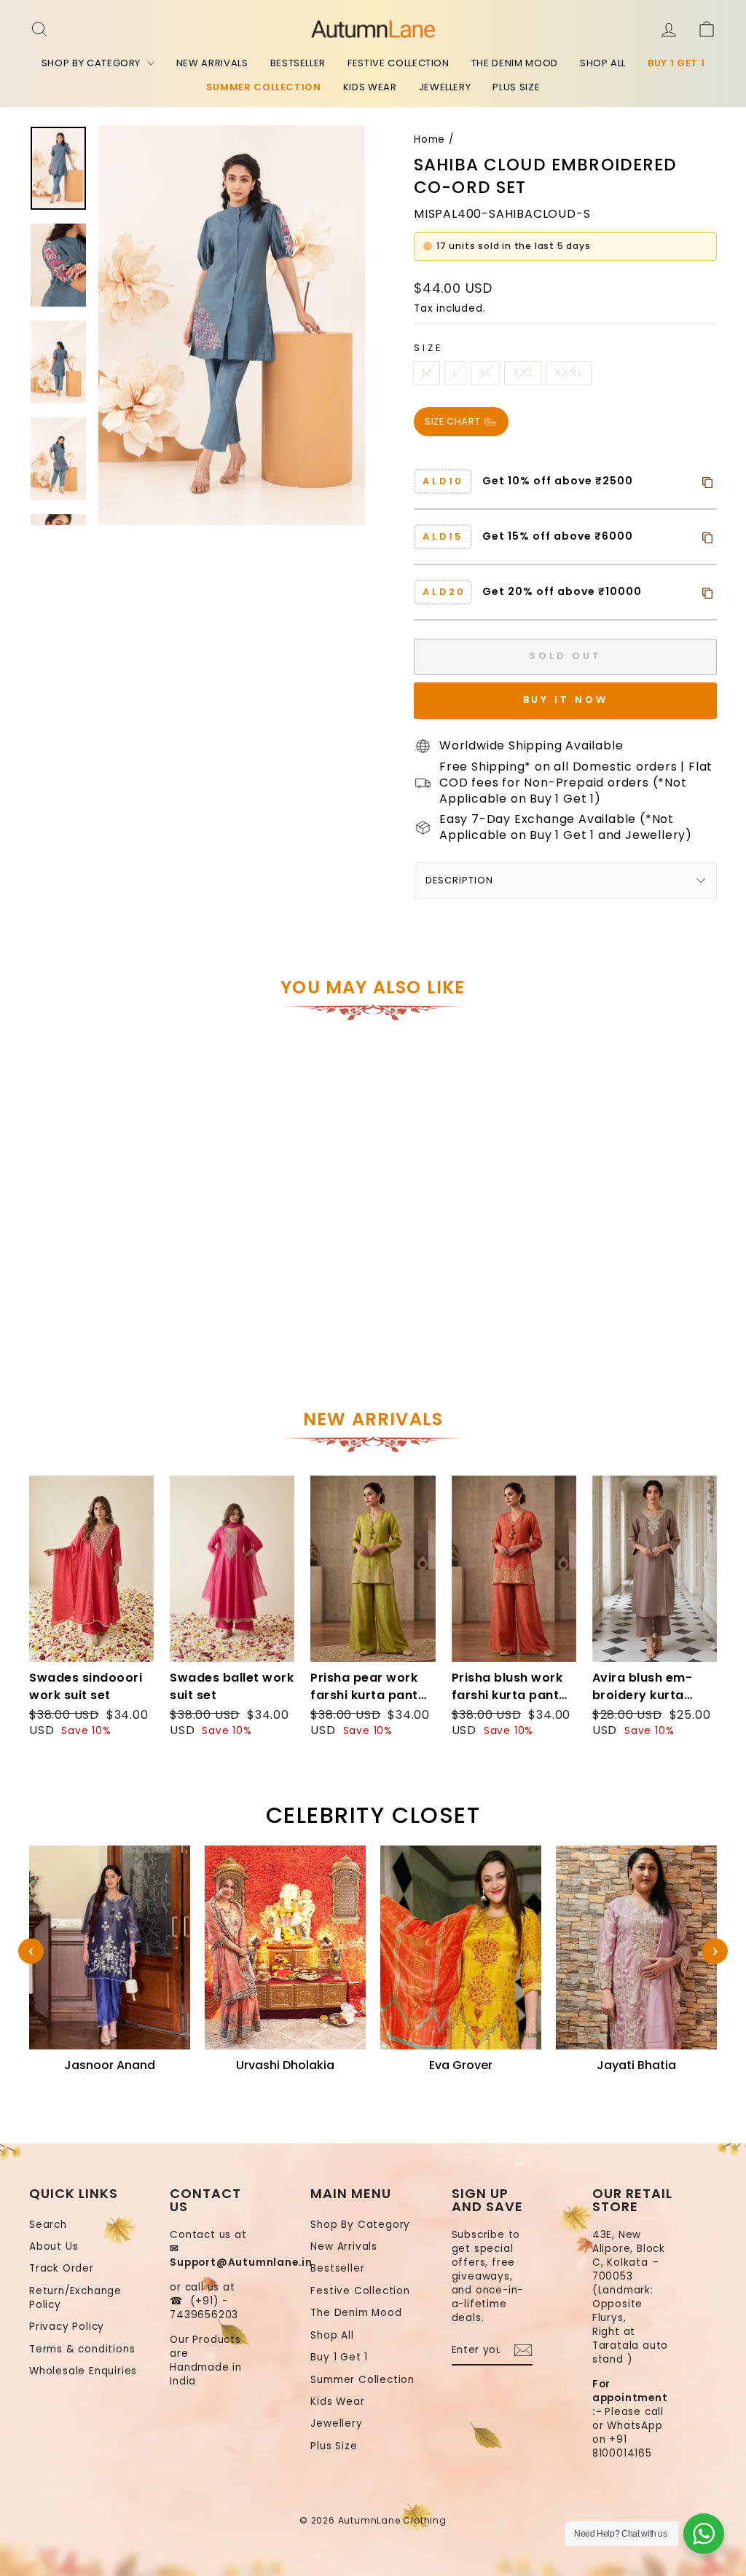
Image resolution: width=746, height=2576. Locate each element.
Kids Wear (370, 87)
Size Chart (454, 421)
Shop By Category (93, 63)
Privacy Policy (67, 2327)
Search (48, 2225)
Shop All (603, 63)
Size (428, 348)
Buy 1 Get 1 (676, 63)
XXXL (569, 373)
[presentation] (31, 1951)
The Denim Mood (515, 63)
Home (429, 139)
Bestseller (298, 63)
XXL (523, 373)
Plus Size (516, 87)
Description (459, 880)
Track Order (62, 2268)
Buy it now (566, 700)
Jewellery (445, 87)
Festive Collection (398, 63)
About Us (54, 2246)
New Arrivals (212, 63)
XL (486, 373)
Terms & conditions (82, 2349)
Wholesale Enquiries (83, 2371)
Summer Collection (264, 87)
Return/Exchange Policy (75, 2298)
